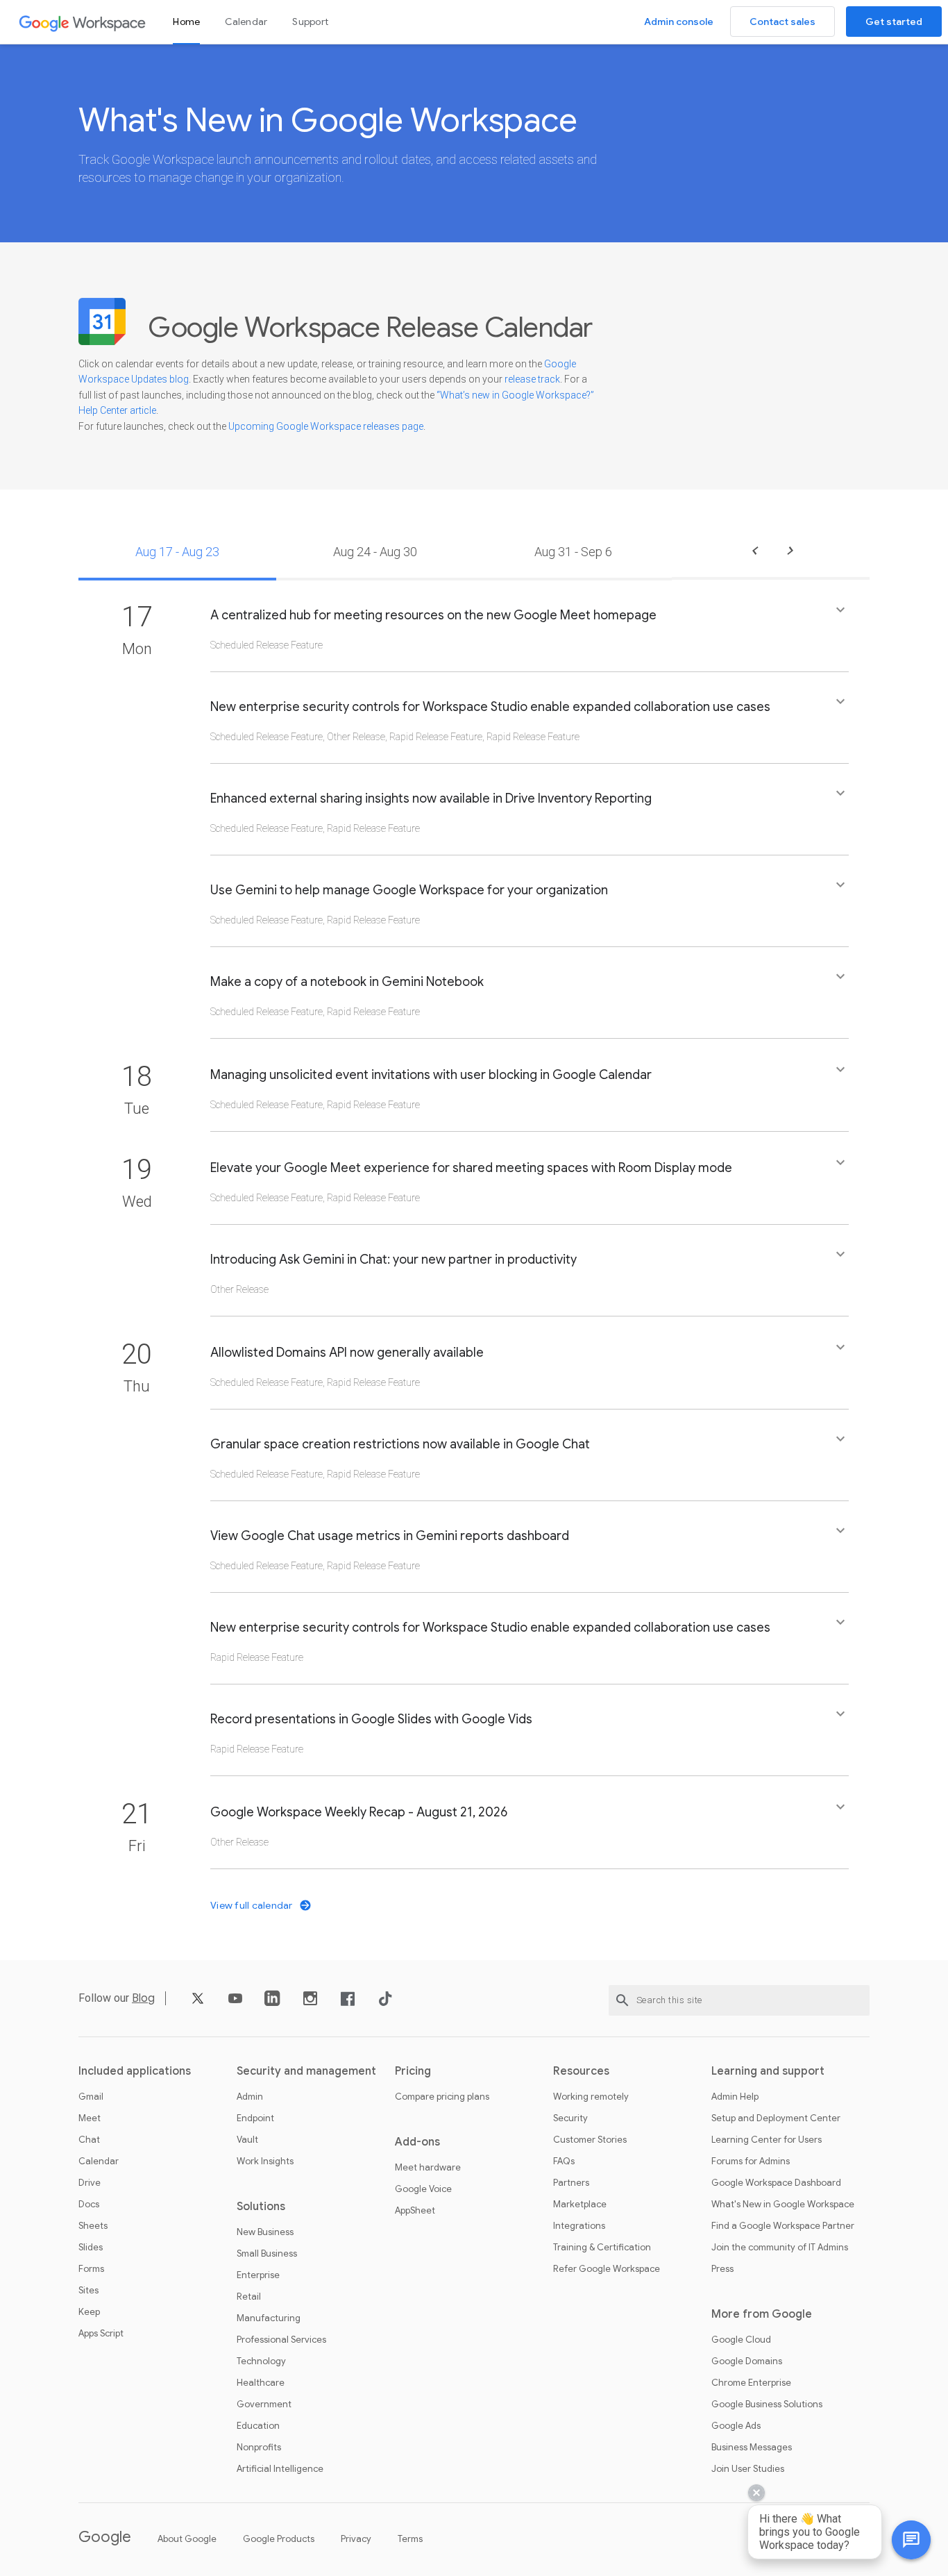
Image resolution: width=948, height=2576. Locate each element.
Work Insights (265, 2161)
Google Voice (423, 2189)
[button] (530, 636)
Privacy (356, 2539)
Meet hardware (428, 2168)
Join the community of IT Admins (780, 2248)
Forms (91, 2269)
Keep (89, 2312)
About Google (187, 2539)
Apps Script (101, 2334)
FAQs (564, 2161)
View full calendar (253, 1905)
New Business (265, 2232)
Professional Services (281, 2340)
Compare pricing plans (442, 2097)
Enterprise (258, 2275)
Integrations (579, 2226)
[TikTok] (385, 2004)
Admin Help (735, 2097)
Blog (143, 1998)
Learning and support (768, 2071)
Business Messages (752, 2448)
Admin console (679, 22)
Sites (88, 2291)
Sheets (93, 2226)
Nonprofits (259, 2448)
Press (722, 2269)
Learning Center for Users (767, 2140)
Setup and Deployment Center (776, 2118)
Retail (249, 2297)
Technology (261, 2361)
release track (532, 379)
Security (570, 2118)
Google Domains (747, 2361)
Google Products (279, 2539)
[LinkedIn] (273, 2004)
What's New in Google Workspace (783, 2205)
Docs (89, 2205)
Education (258, 2426)
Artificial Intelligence (280, 2469)
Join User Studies (748, 2469)
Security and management (306, 2071)
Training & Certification (602, 2248)
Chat (89, 2140)
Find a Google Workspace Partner (783, 2226)
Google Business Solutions (767, 2404)
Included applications (135, 2071)
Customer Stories (590, 2140)
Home (186, 22)
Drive (90, 2183)
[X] (198, 2004)
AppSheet (415, 2211)
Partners (571, 2183)
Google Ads (736, 2426)
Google (105, 2537)
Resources (581, 2071)
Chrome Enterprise (751, 2383)
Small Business (267, 2254)
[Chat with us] (911, 2540)
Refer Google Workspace (607, 2269)
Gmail (91, 2097)
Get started (894, 22)
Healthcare (261, 2383)
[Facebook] (348, 2004)
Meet (90, 2118)
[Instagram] (310, 2004)
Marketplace (580, 2205)
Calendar (246, 22)
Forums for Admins (751, 2161)
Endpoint (255, 2118)
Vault (247, 2140)
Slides (91, 2248)
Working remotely (591, 2097)
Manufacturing (269, 2318)
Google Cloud (741, 2340)
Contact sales (782, 22)
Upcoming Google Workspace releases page (326, 426)
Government (264, 2404)
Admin (250, 2097)
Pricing (413, 2071)
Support (310, 22)
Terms (410, 2539)
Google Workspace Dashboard (776, 2183)
